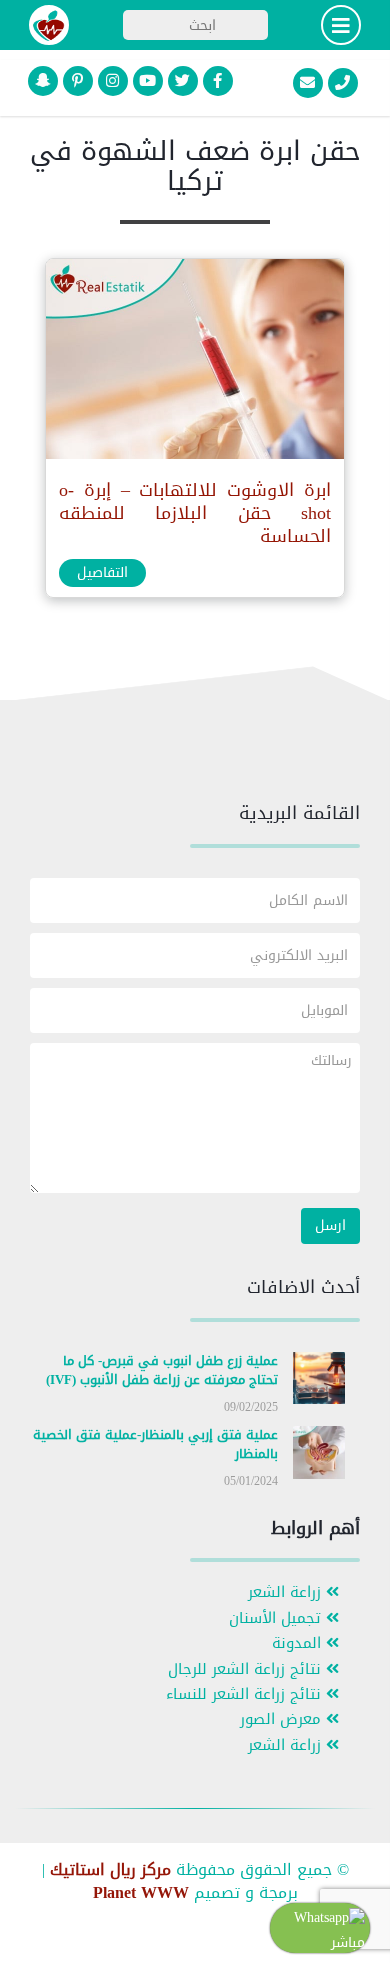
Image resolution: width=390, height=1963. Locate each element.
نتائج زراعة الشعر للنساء (246, 1694)
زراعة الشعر (287, 1592)
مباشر (348, 1942)
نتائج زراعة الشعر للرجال (247, 1669)
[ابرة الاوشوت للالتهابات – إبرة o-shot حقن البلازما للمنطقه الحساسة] (194, 363)
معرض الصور (283, 1719)
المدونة (299, 1643)
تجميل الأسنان (277, 1618)
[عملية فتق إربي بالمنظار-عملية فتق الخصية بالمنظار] (319, 1456)
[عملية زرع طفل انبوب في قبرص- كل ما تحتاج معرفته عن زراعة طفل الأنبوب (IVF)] (319, 1382)
